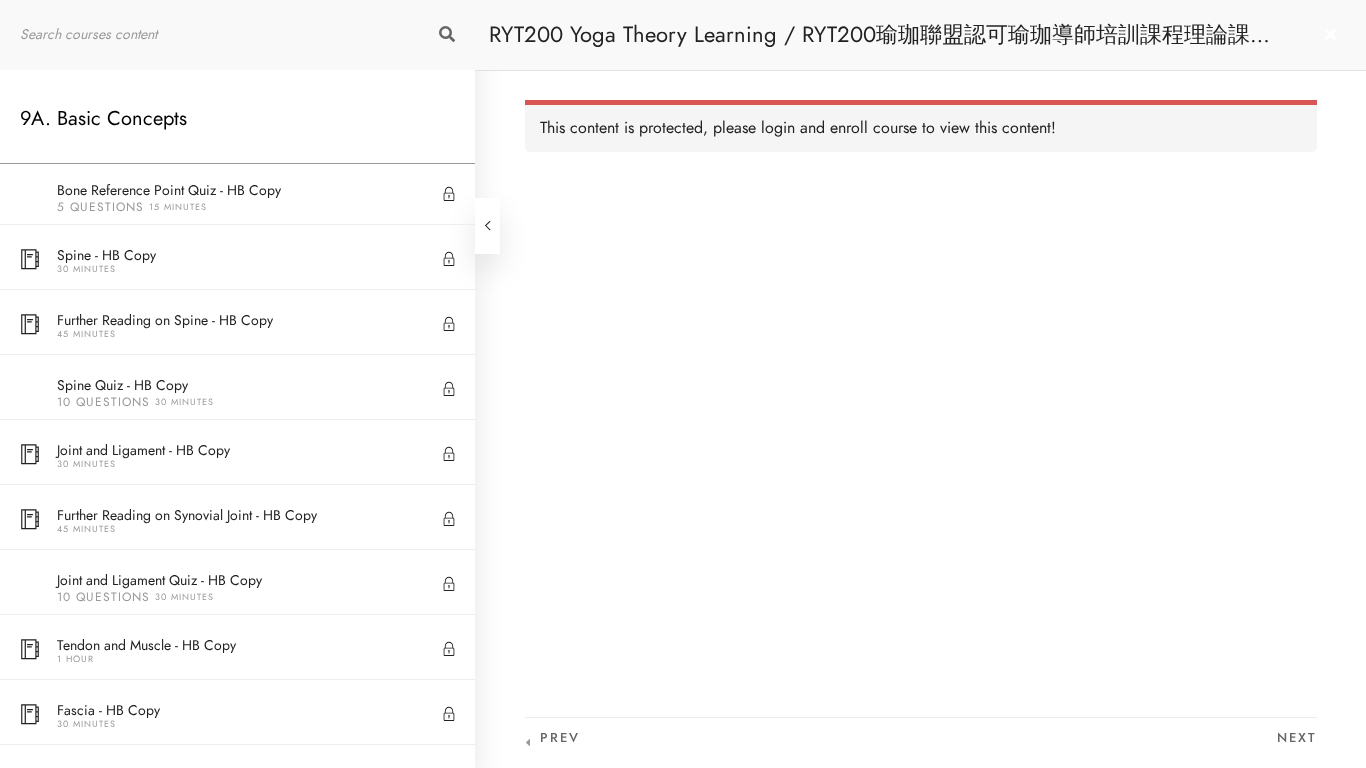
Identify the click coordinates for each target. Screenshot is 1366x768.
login (778, 128)
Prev (560, 738)
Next (1297, 738)
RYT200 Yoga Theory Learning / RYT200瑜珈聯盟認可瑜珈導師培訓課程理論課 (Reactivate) (869, 44)
